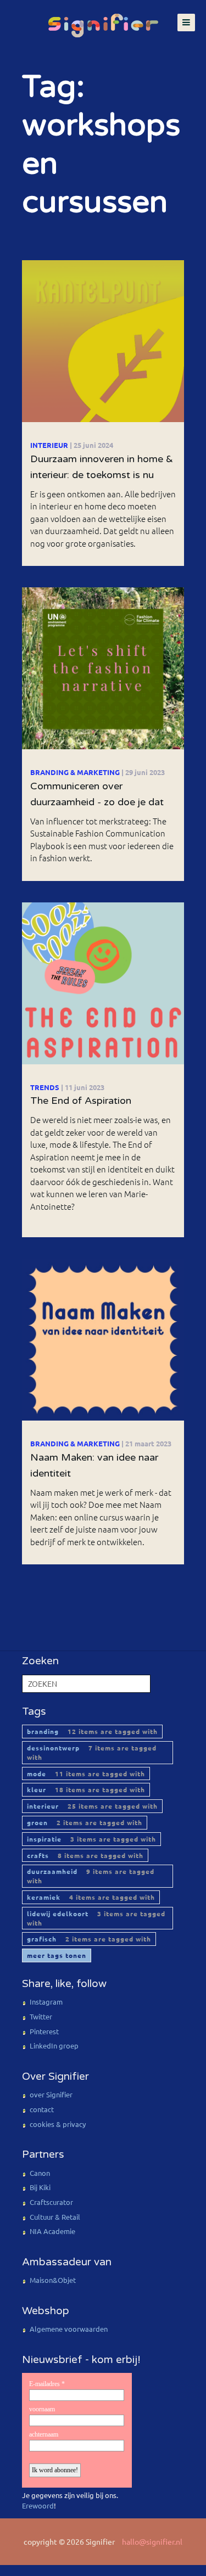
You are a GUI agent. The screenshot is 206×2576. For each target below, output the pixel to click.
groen (85, 1822)
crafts (85, 1855)
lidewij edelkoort (96, 1918)
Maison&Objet (53, 2280)
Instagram (46, 2002)
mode (86, 1774)
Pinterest (44, 2031)
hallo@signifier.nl (152, 2541)
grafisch (89, 1939)
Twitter (41, 2016)
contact (42, 2109)
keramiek (91, 1897)
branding (92, 1731)
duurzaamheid (91, 1876)
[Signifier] (103, 20)
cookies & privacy (58, 2124)
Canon (40, 2173)
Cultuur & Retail (55, 2217)
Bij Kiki (40, 2187)
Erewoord (38, 2505)
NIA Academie (52, 2231)
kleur (86, 1789)
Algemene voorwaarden (69, 2329)
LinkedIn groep (54, 2045)
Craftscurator (51, 2202)
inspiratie (91, 1839)
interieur (92, 1806)
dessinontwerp (92, 1752)
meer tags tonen (57, 1955)
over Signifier (51, 2094)
